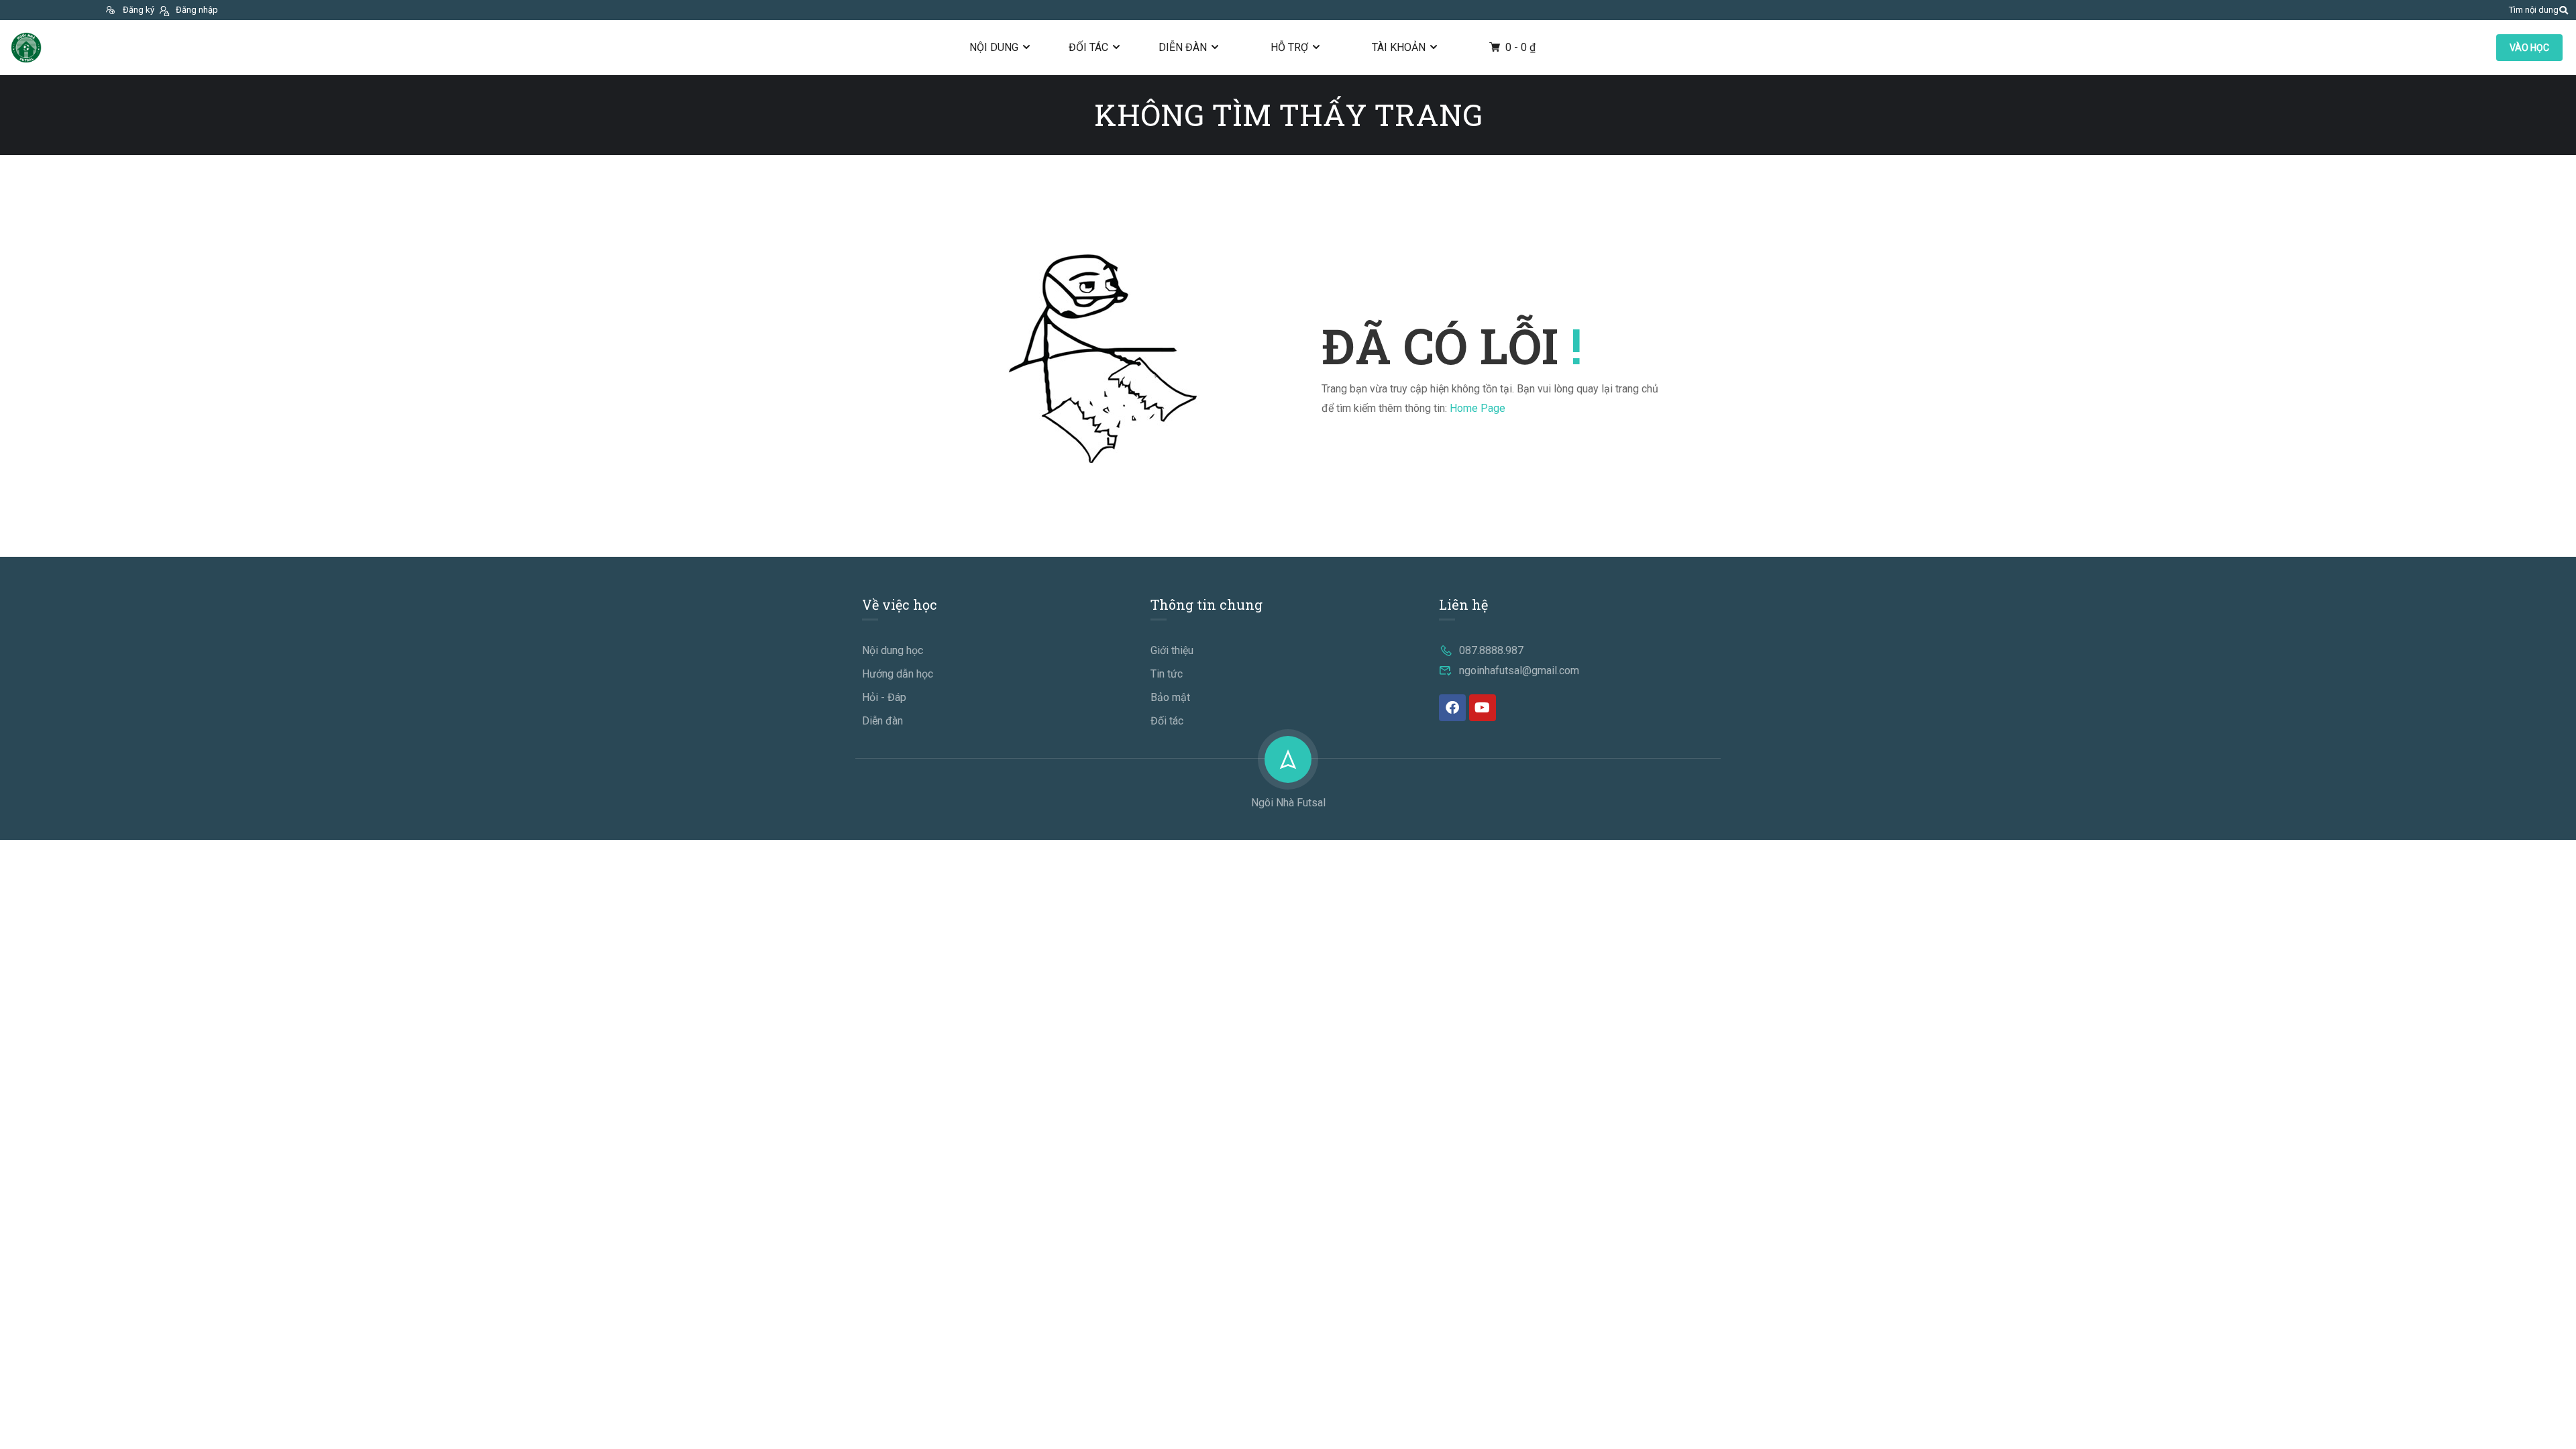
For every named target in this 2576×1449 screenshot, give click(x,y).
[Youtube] (1483, 708)
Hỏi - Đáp (884, 697)
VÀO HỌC (2529, 48)
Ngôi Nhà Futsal (1288, 803)
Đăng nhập (197, 10)
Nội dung (994, 47)
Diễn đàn (1183, 47)
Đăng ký (139, 10)
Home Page (1478, 408)
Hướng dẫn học (898, 674)
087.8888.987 (1491, 650)
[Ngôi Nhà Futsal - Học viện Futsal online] (26, 48)
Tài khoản (1399, 47)
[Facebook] (1452, 708)
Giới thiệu (1172, 650)
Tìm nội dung (2534, 10)
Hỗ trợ (1289, 47)
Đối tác (1088, 47)
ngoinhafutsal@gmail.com (1519, 670)
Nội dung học (893, 650)
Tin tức (1167, 674)
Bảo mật (1170, 697)
